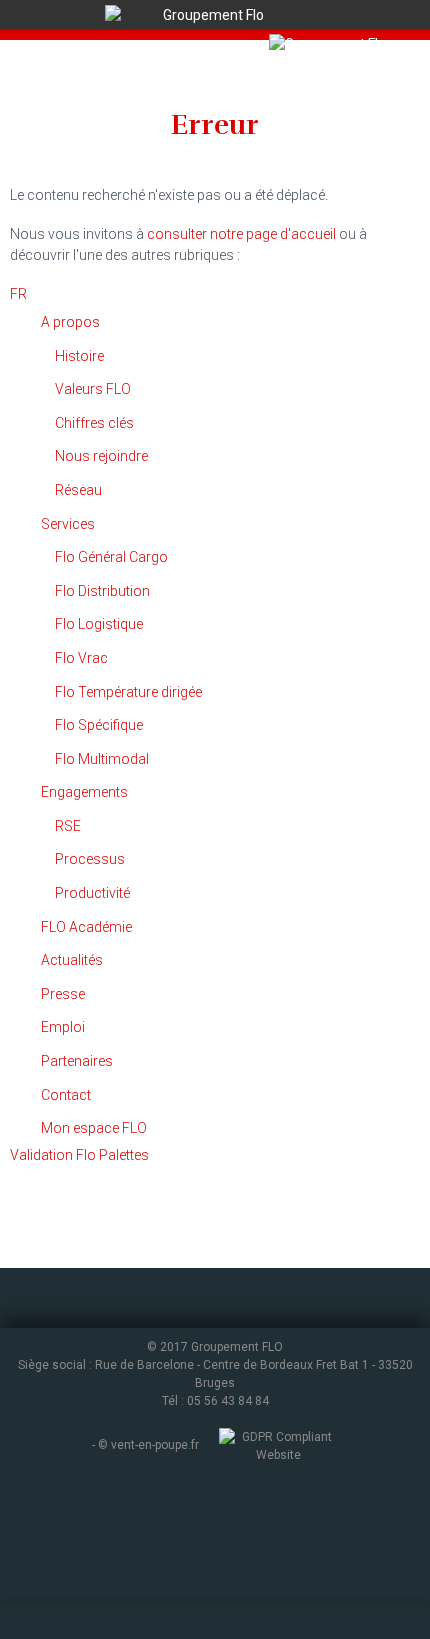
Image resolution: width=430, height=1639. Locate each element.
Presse (63, 994)
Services (68, 524)
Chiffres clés (94, 423)
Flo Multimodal (102, 759)
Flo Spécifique (99, 725)
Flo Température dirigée (128, 692)
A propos (70, 322)
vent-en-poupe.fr (155, 1446)
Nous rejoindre (101, 456)
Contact (66, 1095)
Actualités (72, 960)
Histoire (79, 356)
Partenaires (77, 1061)
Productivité (92, 893)
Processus (90, 859)
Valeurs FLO (93, 389)
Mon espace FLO (94, 1128)
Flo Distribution (102, 591)
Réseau (78, 490)
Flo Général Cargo (111, 557)
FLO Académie (86, 927)
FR (18, 294)
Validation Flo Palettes (79, 1155)
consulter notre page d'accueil (241, 234)
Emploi (63, 1027)
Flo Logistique (99, 624)
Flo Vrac (81, 658)
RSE (68, 826)
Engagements (84, 792)
